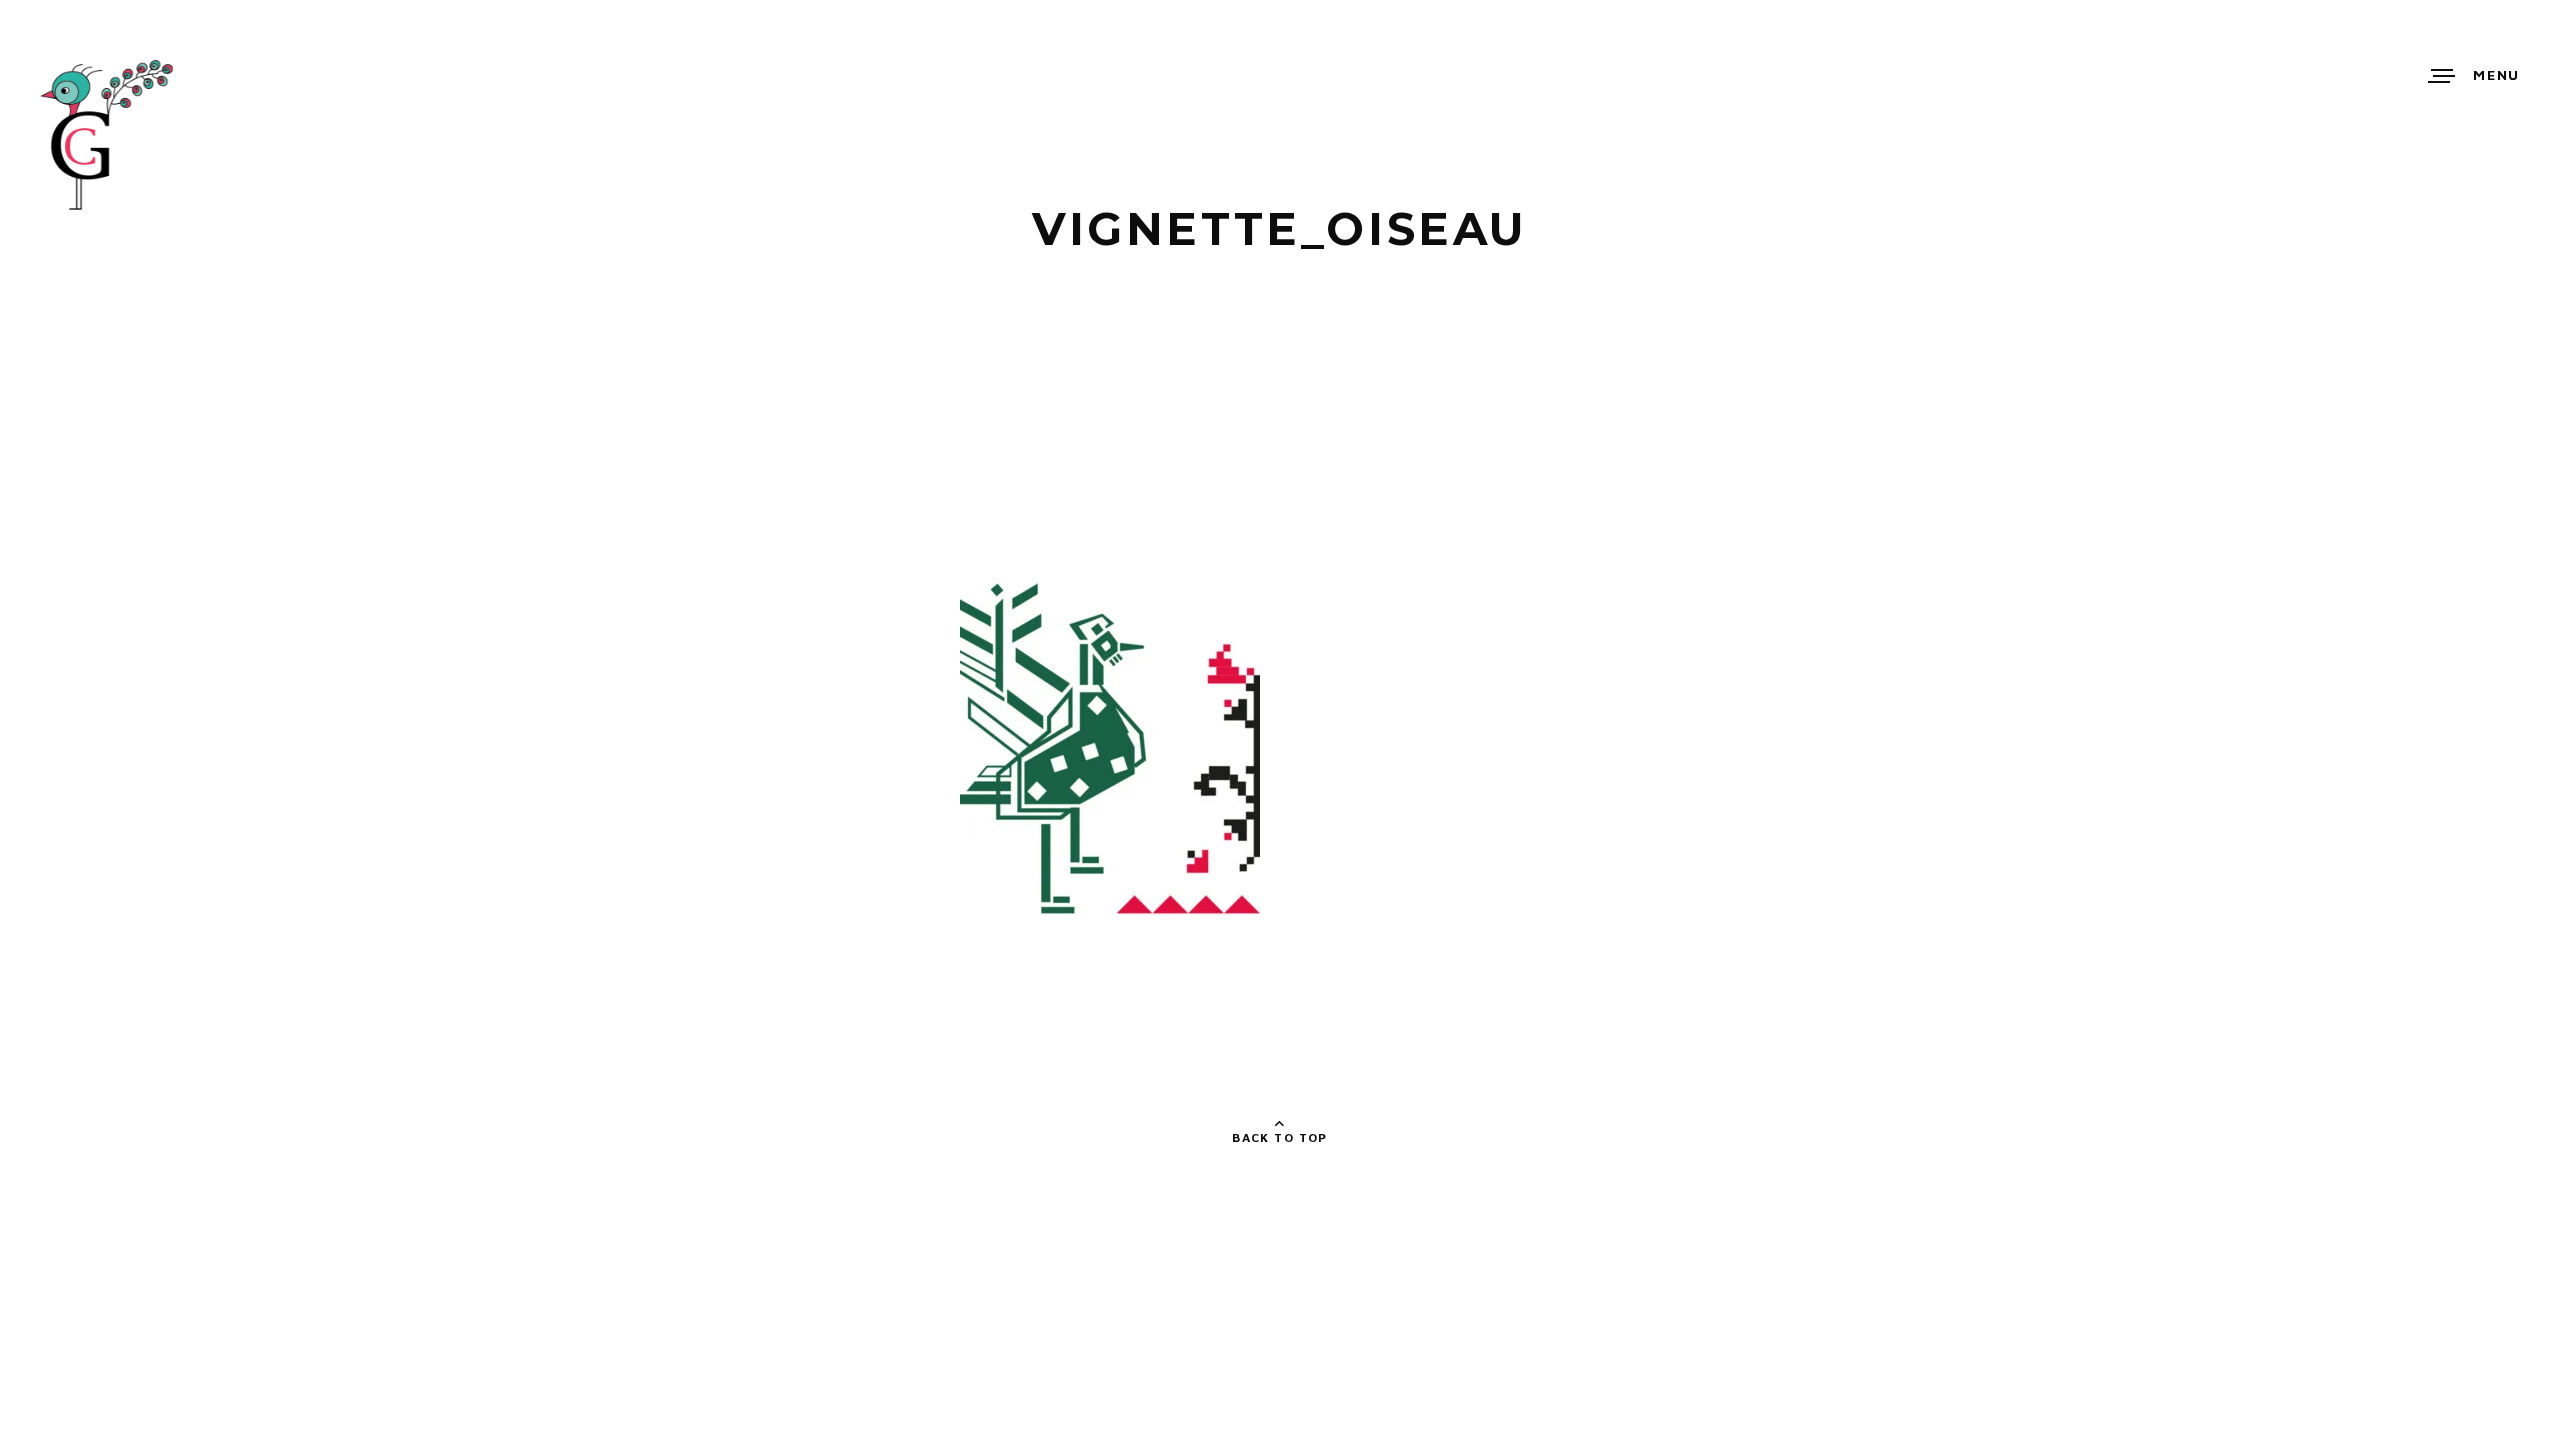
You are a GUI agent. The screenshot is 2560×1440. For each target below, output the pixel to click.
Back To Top (1280, 1137)
